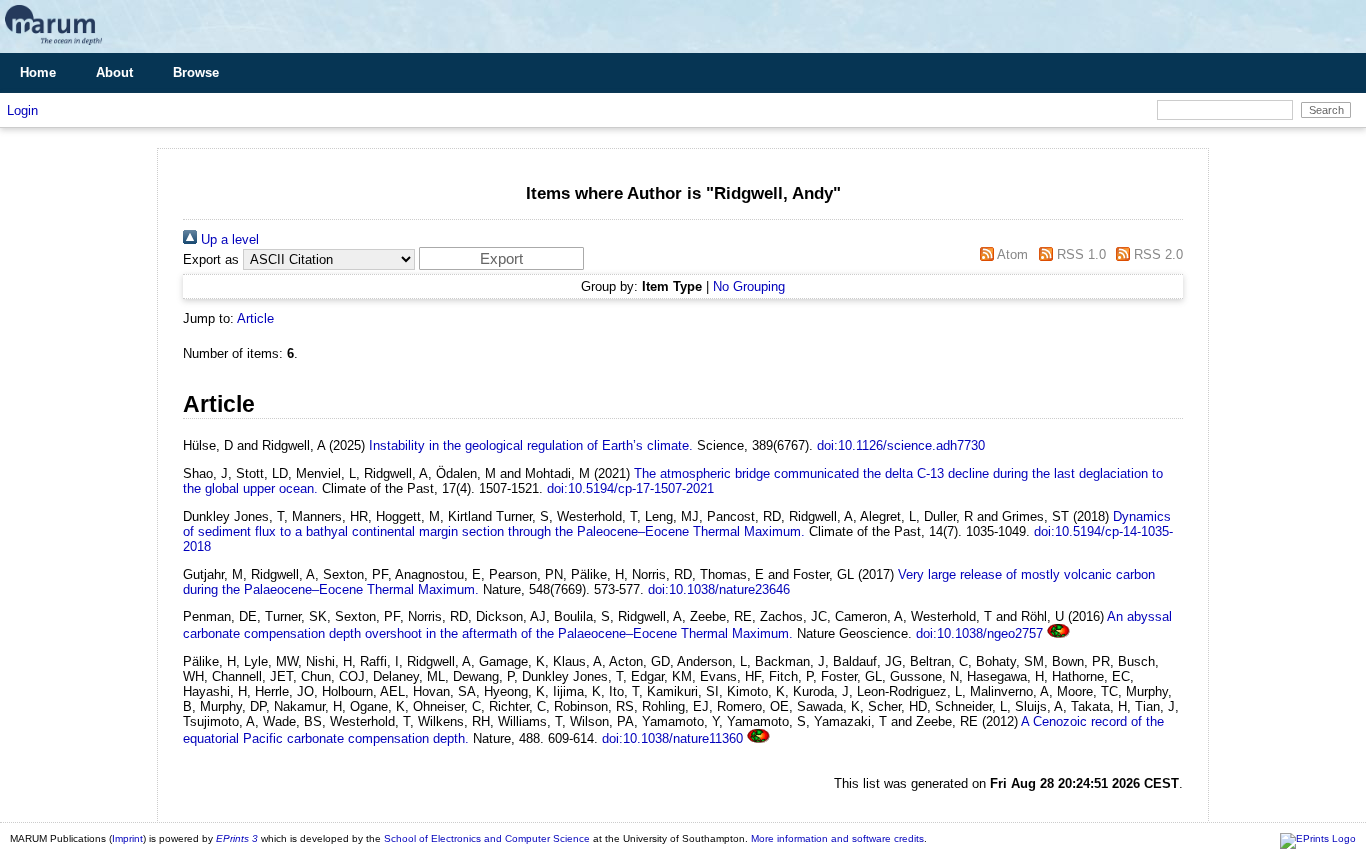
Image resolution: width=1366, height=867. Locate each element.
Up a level (228, 239)
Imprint (127, 838)
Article (255, 318)
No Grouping (749, 286)
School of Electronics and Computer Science (487, 838)
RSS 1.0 (1079, 254)
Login (22, 110)
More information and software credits (837, 838)
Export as (211, 259)
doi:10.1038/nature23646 (719, 589)
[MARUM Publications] (53, 45)
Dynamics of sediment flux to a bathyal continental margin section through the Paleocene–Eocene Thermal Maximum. (677, 524)
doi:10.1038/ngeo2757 (979, 633)
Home (38, 72)
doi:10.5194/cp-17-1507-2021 (630, 488)
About (114, 72)
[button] (501, 258)
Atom (1011, 254)
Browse (196, 72)
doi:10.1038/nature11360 (672, 738)
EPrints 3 (237, 838)
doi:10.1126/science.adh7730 (901, 445)
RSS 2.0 (1156, 254)
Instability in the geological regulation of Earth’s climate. (531, 445)
